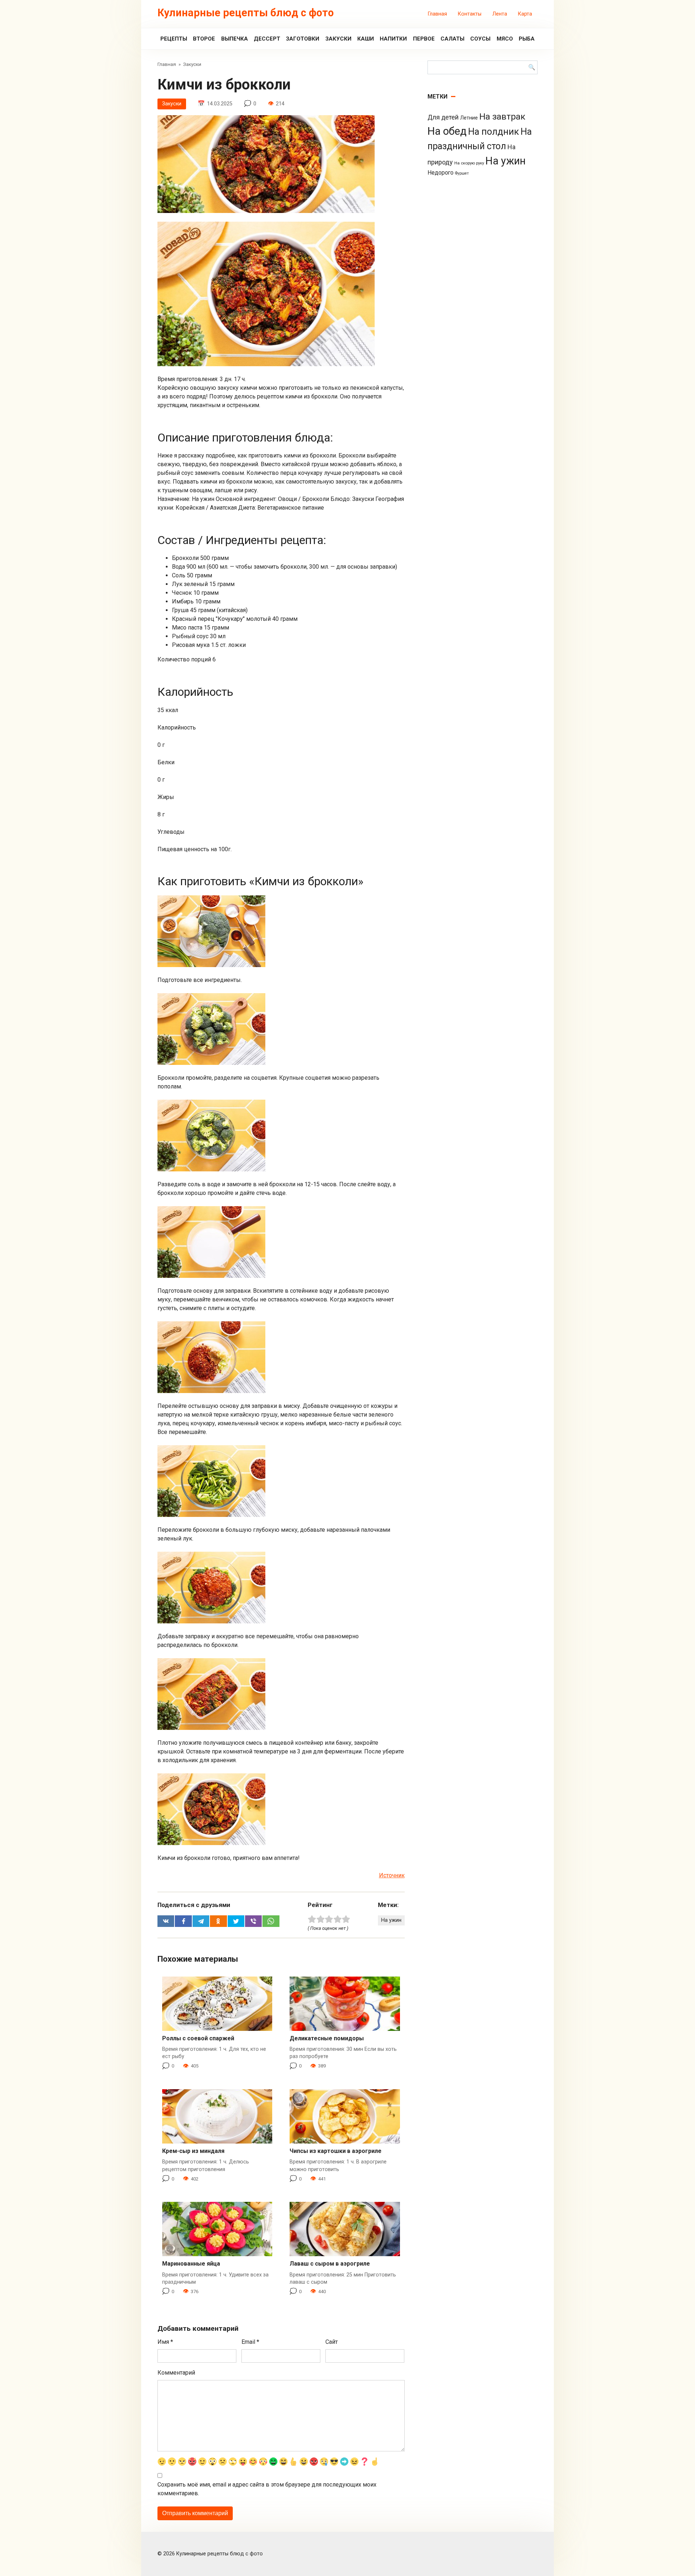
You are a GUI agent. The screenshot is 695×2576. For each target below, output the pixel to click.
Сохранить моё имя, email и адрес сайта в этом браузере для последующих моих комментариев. (267, 2489)
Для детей (443, 117)
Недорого (441, 173)
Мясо (505, 39)
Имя (165, 2342)
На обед (447, 131)
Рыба (527, 39)
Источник (392, 1875)
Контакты (470, 14)
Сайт (332, 2342)
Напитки (393, 39)
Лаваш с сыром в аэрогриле (330, 2264)
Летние (469, 118)
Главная (437, 14)
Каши (366, 39)
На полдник (494, 132)
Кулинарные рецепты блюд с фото (246, 13)
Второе (204, 39)
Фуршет (462, 173)
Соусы (480, 39)
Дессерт (267, 39)
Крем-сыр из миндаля (193, 2151)
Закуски (338, 39)
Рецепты (174, 39)
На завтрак (502, 116)
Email (250, 2342)
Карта (525, 14)
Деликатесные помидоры (327, 2038)
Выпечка (235, 39)
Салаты (452, 39)
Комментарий (176, 2373)
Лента (500, 14)
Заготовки (303, 39)
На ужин (391, 1920)
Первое (424, 39)
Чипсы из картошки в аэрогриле (336, 2151)
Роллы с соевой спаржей (198, 2038)
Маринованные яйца (191, 2264)
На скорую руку (469, 163)
